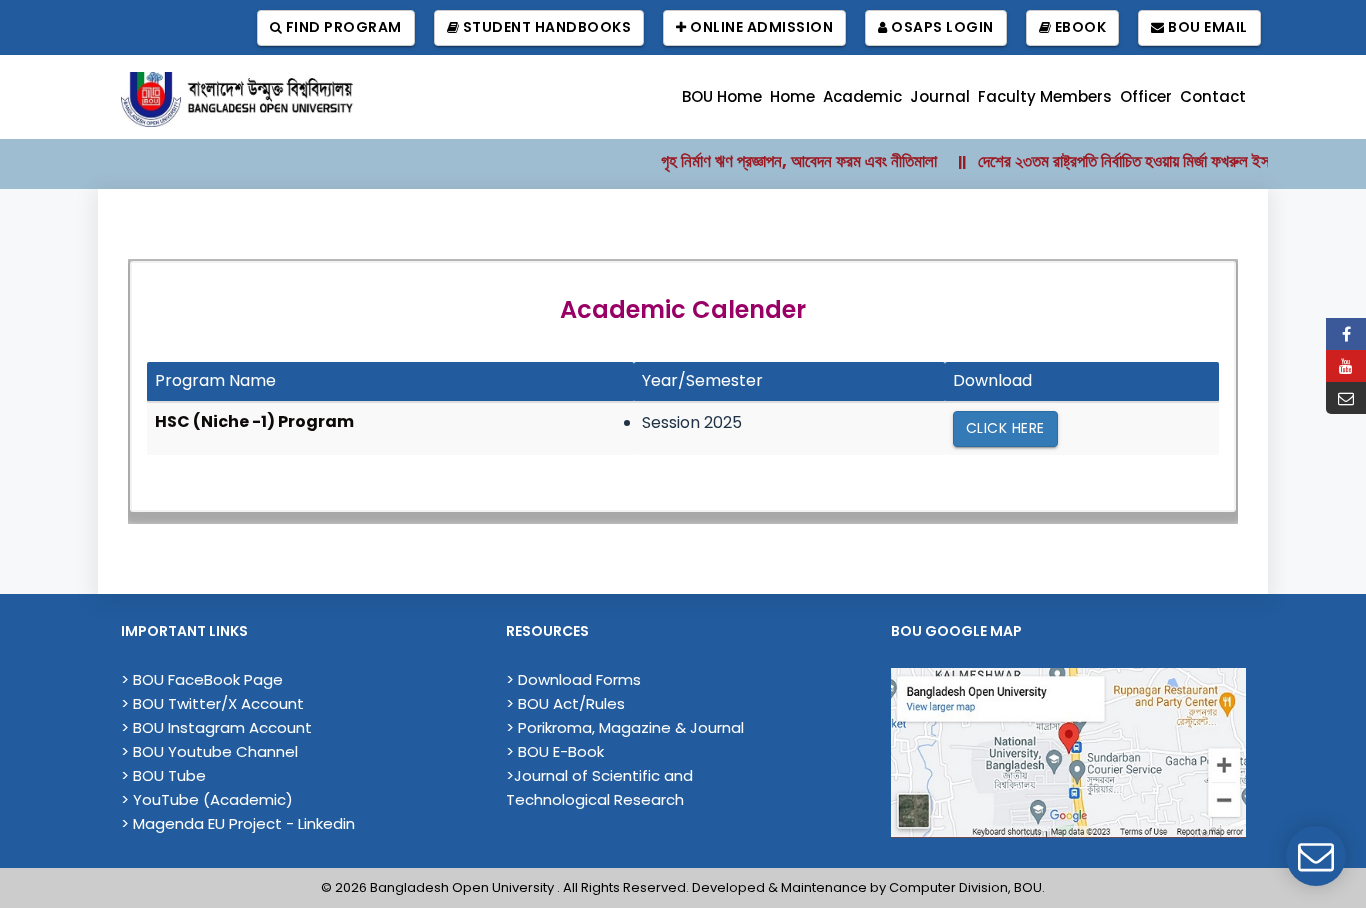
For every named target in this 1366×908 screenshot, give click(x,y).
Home (792, 96)
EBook (1078, 27)
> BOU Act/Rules (565, 703)
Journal (940, 96)
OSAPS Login (941, 27)
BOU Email (1206, 27)
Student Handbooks (545, 27)
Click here (1005, 428)
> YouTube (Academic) (207, 799)
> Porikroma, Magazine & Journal (625, 727)
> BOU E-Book (555, 751)
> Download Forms (573, 679)
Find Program (342, 27)
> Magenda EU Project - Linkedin (238, 823)
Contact (1213, 96)
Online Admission (760, 27)
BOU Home (722, 96)
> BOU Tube (163, 775)
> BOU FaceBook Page (202, 679)
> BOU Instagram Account (216, 727)
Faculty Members (1045, 96)
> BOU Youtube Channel (209, 751)
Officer (1146, 96)
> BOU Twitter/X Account (212, 703)
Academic (862, 96)
